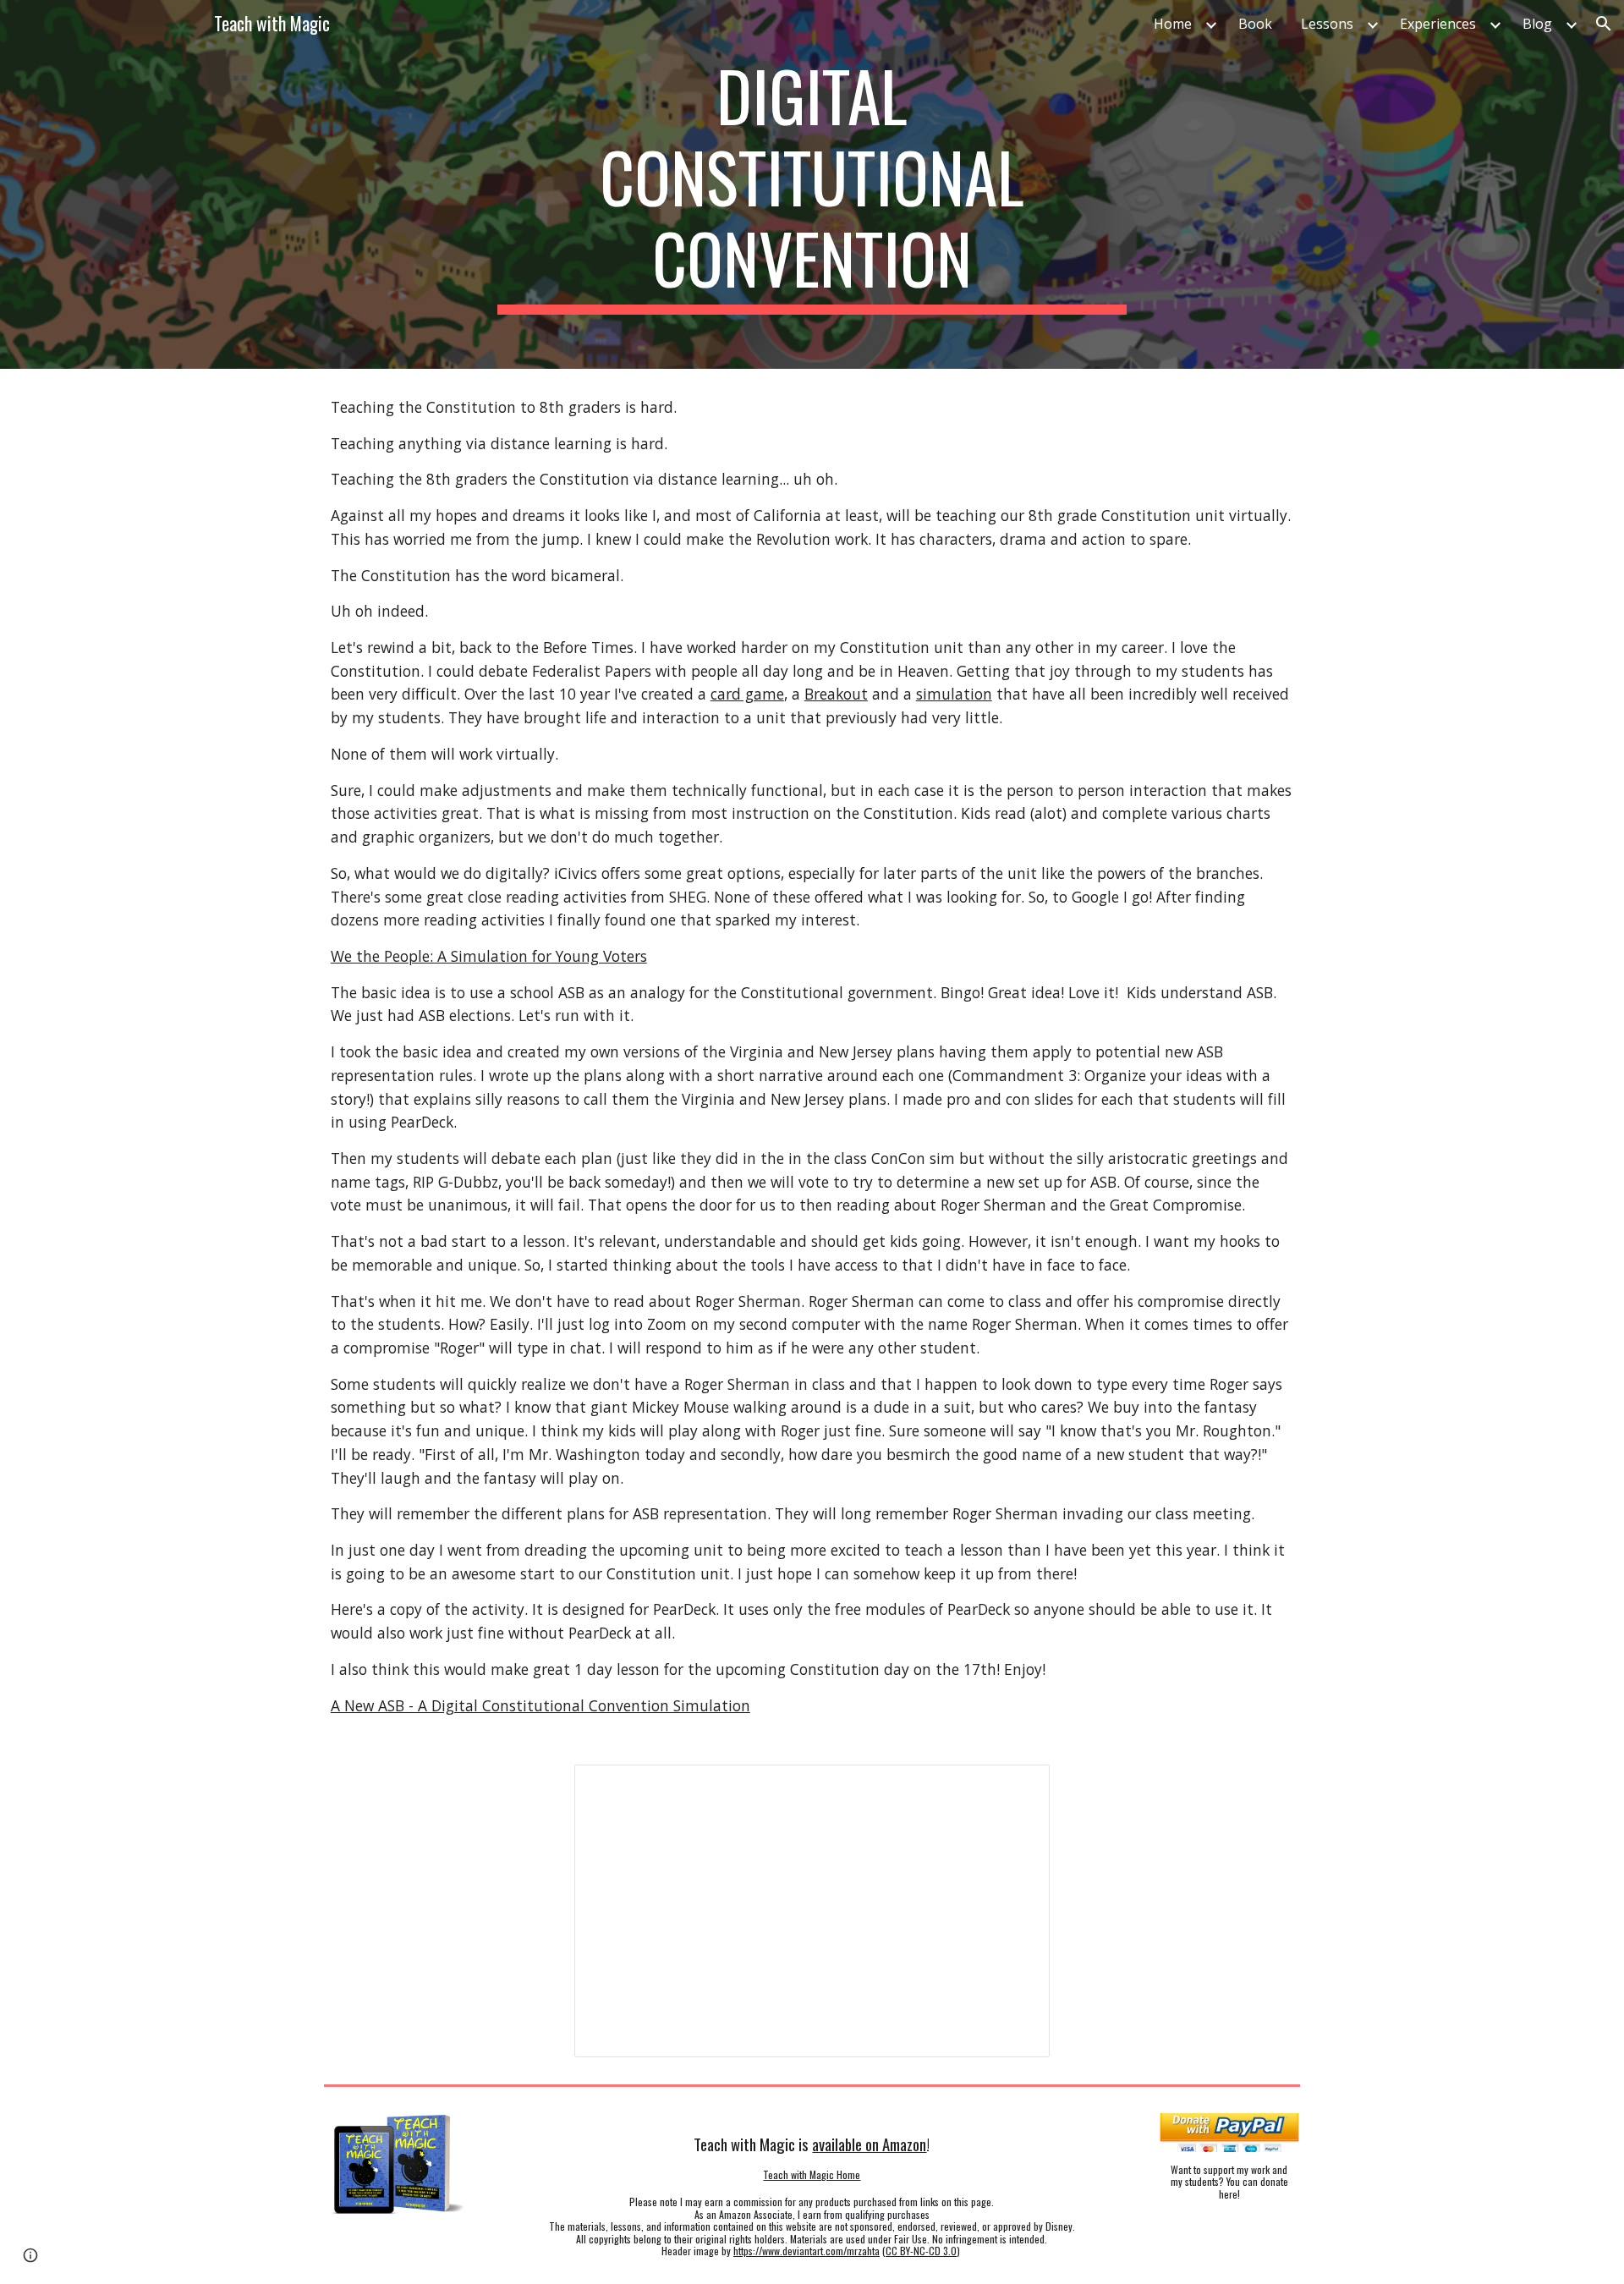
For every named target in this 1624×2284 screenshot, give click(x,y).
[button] (1604, 24)
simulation (954, 694)
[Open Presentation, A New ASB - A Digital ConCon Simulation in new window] (1018, 1787)
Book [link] (1255, 24)
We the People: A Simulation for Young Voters (489, 956)
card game (747, 694)
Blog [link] (1537, 24)
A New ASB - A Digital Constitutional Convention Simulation (540, 1705)
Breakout (836, 694)
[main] (812, 184)
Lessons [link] (1327, 24)
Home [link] (1173, 24)
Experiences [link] (1438, 24)
